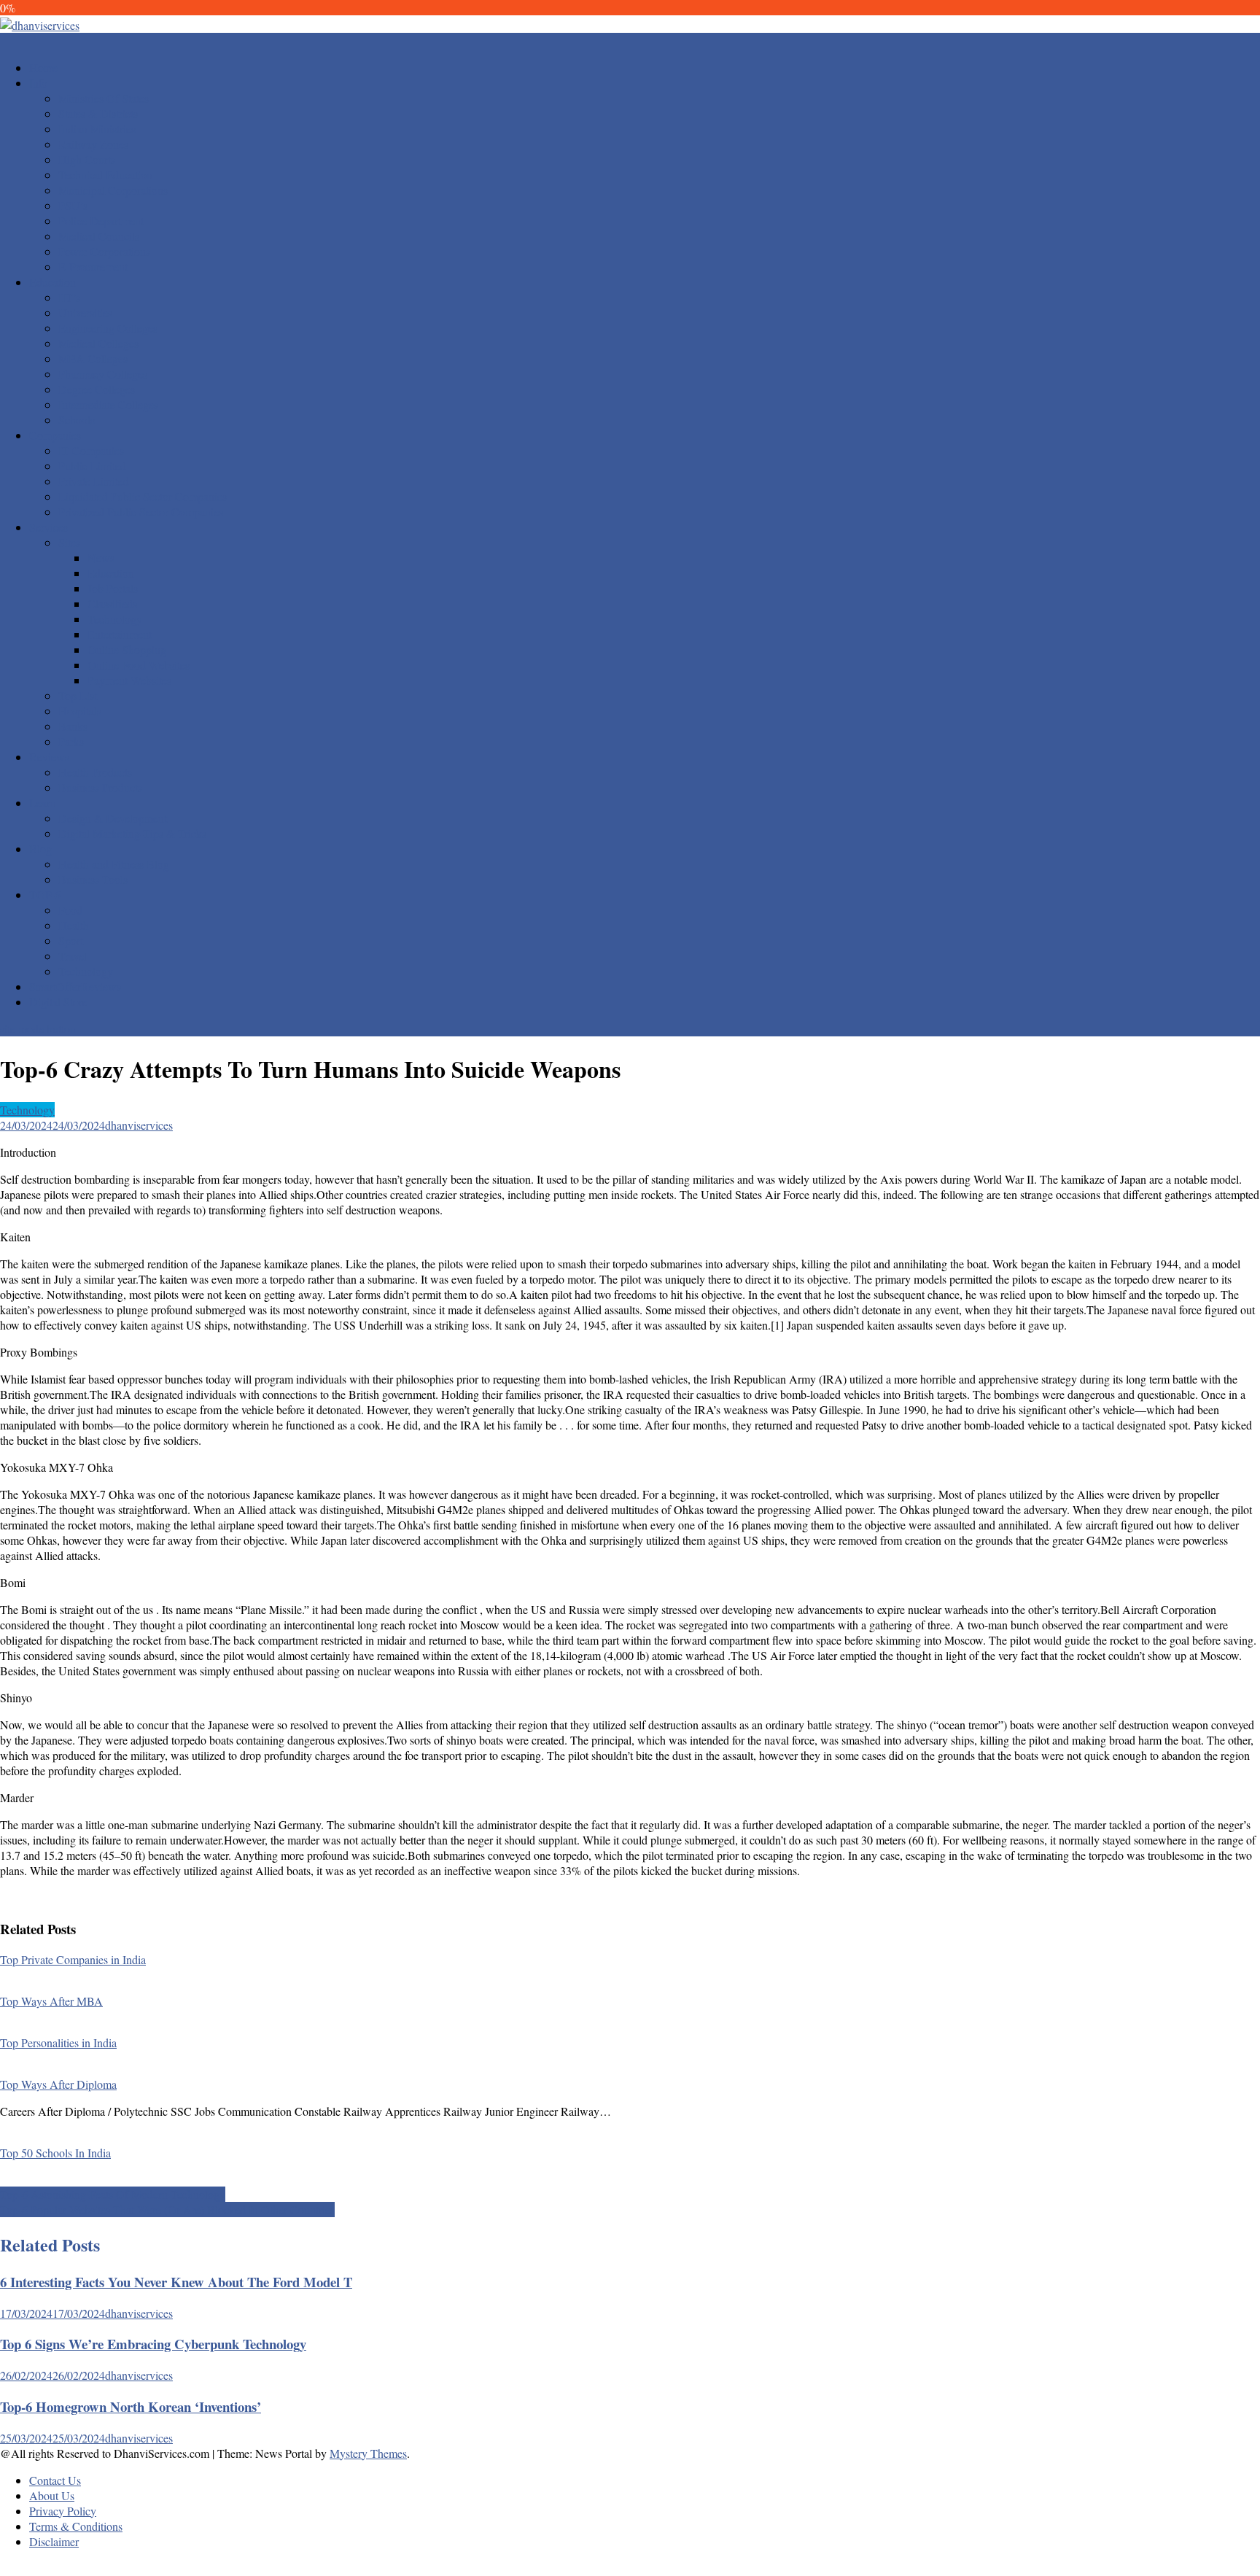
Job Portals (113, 588)
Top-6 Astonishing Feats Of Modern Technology (113, 2194)
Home (43, 67)
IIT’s (69, 297)
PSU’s (73, 205)
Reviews (49, 757)
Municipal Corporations (113, 190)
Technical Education (105, 175)
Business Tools (93, 879)
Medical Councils (99, 236)
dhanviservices (139, 1125)
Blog (40, 849)
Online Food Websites (139, 665)
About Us (52, 2495)
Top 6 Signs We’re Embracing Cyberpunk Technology (153, 2344)
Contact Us (55, 2480)
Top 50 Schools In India (55, 2153)
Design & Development (113, 818)
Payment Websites (129, 680)
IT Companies (91, 450)
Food (70, 910)
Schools (77, 420)
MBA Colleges (93, 358)
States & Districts (98, 113)
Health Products (95, 772)
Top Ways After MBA (51, 2001)
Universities (85, 313)
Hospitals (80, 711)
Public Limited (92, 466)
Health (74, 925)
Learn (43, 803)
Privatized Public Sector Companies (141, 512)
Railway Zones (93, 144)
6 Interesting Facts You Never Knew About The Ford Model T (176, 2282)
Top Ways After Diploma (58, 2084)
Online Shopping (127, 649)
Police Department (101, 221)
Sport (71, 940)
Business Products (100, 787)
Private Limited (94, 481)
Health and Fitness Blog (114, 864)
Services (48, 527)
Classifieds (112, 604)
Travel (73, 956)
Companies (55, 435)
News (101, 558)
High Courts (87, 159)
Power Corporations (104, 251)
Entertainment (120, 634)
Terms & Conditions (76, 2526)
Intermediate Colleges (108, 404)
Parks (71, 741)
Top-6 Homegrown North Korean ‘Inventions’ (131, 2406)
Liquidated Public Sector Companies (143, 496)
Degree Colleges (97, 389)
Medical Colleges (98, 343)
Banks (73, 726)
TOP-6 (45, 895)
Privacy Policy (63, 2511)
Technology (115, 619)
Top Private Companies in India (73, 1959)
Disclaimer (54, 2541)
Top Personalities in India (58, 2042)
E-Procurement (93, 267)
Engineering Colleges (108, 328)
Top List (78, 695)
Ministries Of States (104, 98)
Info (38, 83)
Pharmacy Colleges (103, 374)
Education (52, 282)
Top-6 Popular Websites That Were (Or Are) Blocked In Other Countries (167, 2210)
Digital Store (58, 1002)
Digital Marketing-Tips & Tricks (132, 833)
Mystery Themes (368, 2453)
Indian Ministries (97, 129)
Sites (69, 542)
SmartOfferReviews (75, 986)
